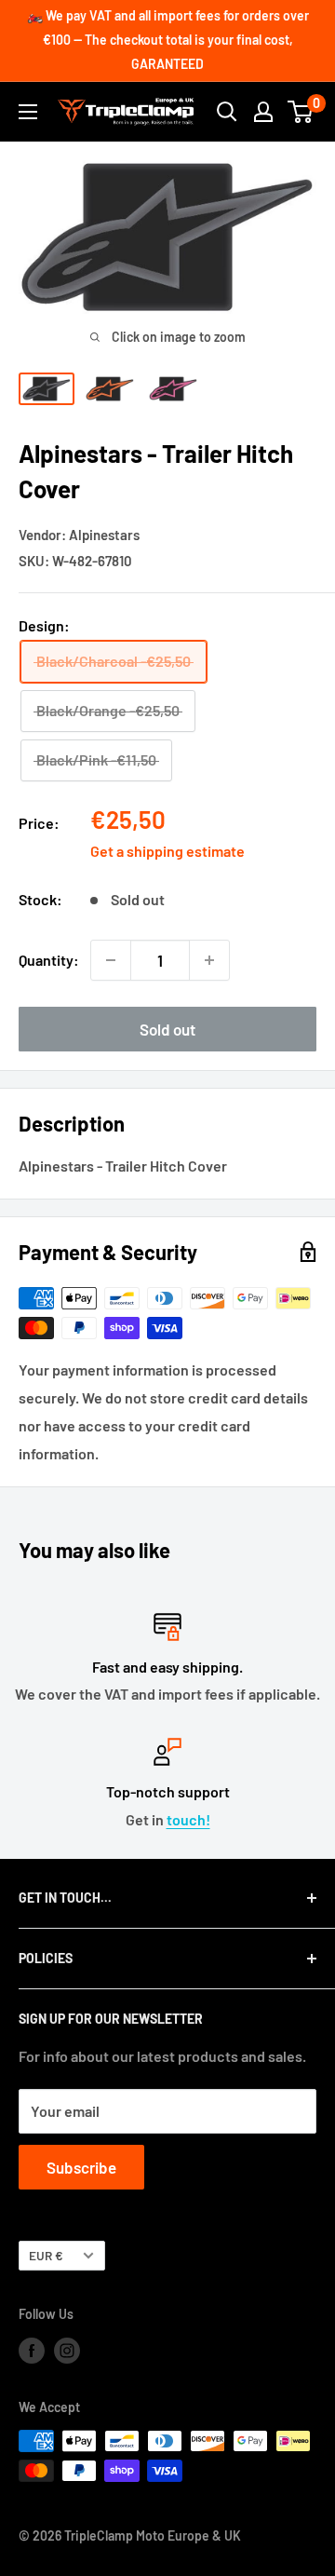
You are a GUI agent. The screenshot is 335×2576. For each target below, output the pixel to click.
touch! (188, 1819)
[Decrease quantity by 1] (111, 960)
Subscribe (81, 2167)
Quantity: (49, 960)
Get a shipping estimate (167, 851)
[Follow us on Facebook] (32, 2350)
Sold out (167, 1029)
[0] (301, 112)
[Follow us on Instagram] (67, 2350)
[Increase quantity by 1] (209, 960)
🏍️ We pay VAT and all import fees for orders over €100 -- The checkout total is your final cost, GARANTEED (168, 40)
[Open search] (227, 112)
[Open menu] (28, 112)
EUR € (46, 2255)
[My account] (263, 112)
